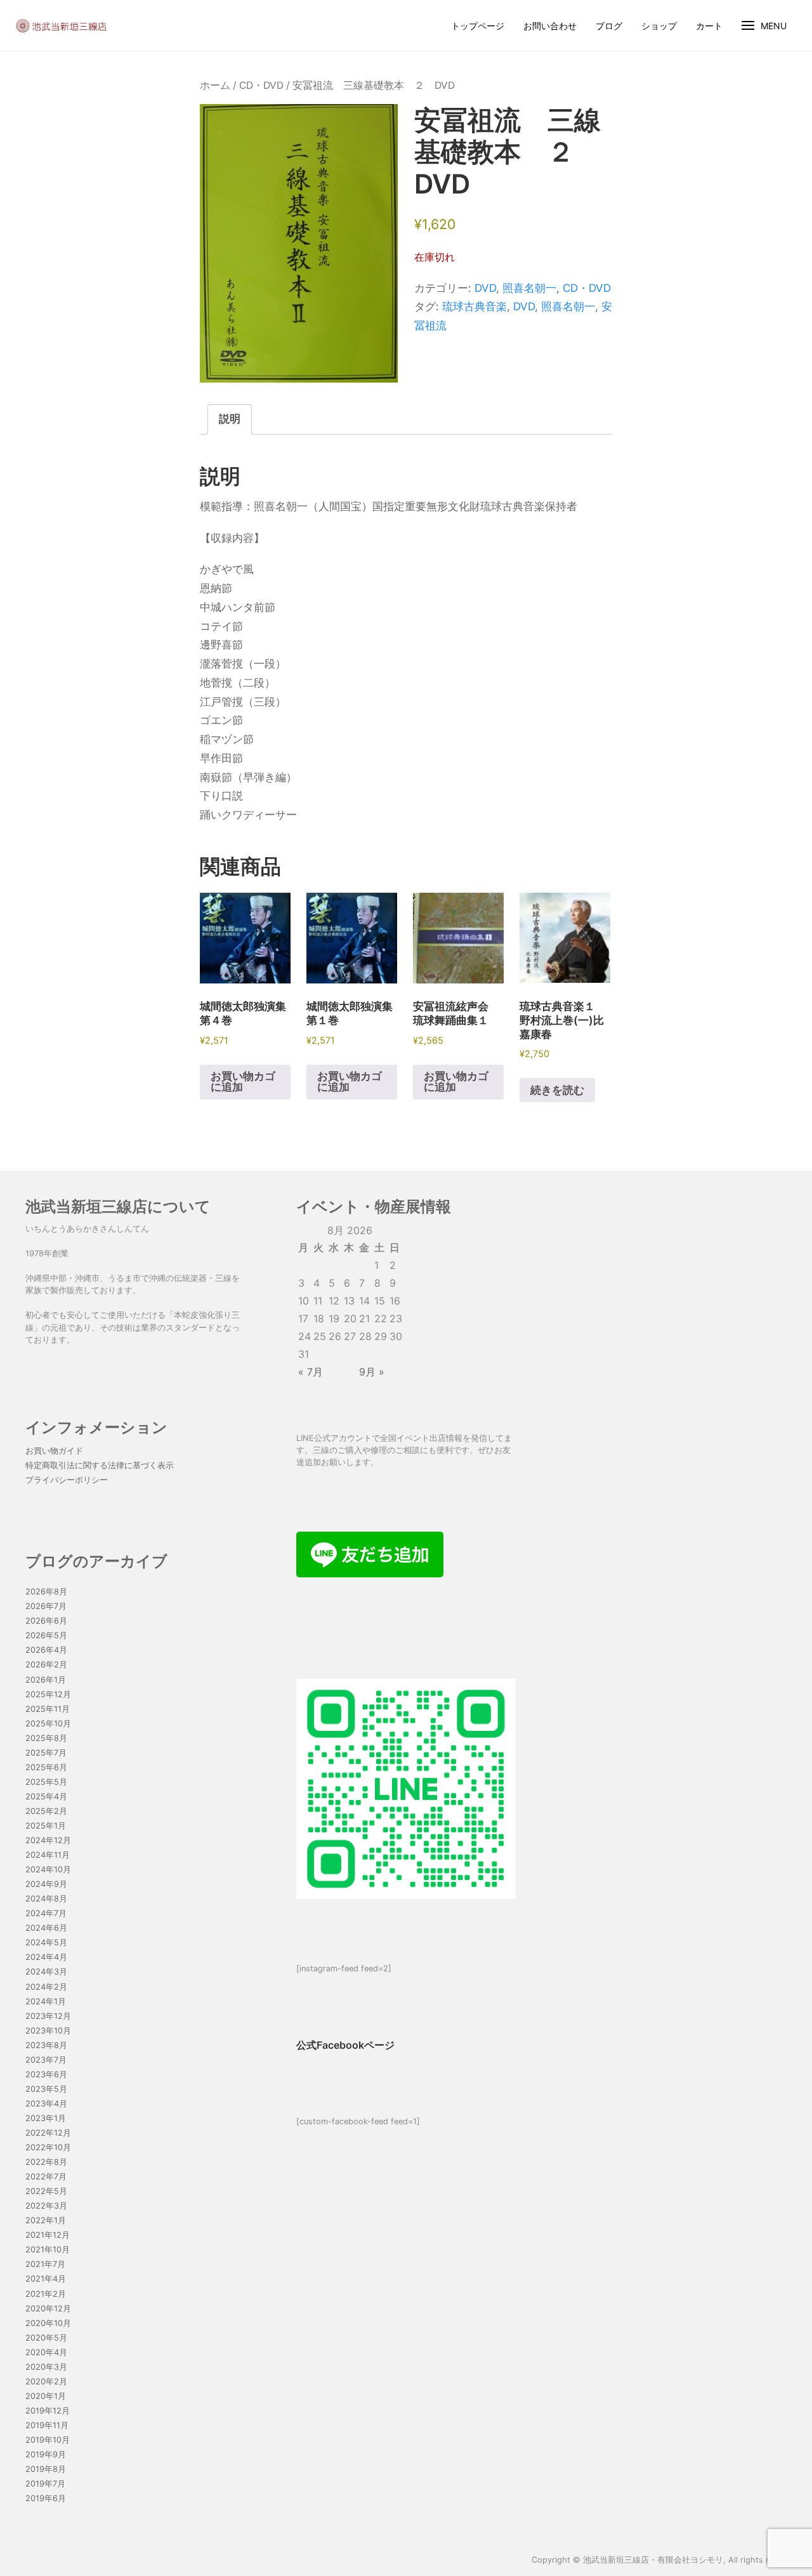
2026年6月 (46, 1621)
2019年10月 (48, 2440)
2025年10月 (48, 1724)
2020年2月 (46, 2382)
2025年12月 (48, 1694)
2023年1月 (46, 2118)
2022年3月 (46, 2206)
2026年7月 (46, 1606)
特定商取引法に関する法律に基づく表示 (100, 1465)
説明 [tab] (230, 419)
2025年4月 (46, 1797)
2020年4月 (46, 2352)
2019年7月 (45, 2484)
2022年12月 (48, 2133)
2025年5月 (46, 1782)
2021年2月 (46, 2294)
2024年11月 (48, 1855)
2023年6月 (46, 2074)
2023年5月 (46, 2089)
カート (709, 26)
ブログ (609, 26)
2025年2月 (46, 1811)
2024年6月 (46, 1928)
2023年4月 (46, 2104)
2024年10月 (48, 1870)
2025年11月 (48, 1709)
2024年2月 (46, 1987)
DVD (485, 288)
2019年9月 (46, 2454)
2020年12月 (48, 2309)
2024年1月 (46, 2001)
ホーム (215, 85)
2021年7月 (45, 2264)
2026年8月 (46, 1592)
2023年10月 (48, 2031)
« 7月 (311, 1372)
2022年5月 (46, 2191)
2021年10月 (48, 2250)
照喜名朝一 (529, 288)
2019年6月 (46, 2498)
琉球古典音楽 (475, 306)
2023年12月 (48, 2016)
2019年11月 (47, 2425)
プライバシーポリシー (67, 1480)
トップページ (478, 26)
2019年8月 (46, 2469)
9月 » (372, 1372)
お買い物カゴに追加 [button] (243, 1081)
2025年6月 (46, 1767)
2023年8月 (46, 2045)
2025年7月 (46, 1753)
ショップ (659, 26)
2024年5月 (46, 1942)
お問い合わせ (550, 26)
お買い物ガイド (54, 1451)
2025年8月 (46, 1738)
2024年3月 (46, 1972)
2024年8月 (46, 1899)
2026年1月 (46, 1680)
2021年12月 (48, 2235)
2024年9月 (46, 1884)
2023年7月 (46, 2060)
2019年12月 (48, 2411)
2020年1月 (46, 2396)
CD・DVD (261, 85)
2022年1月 (46, 2220)
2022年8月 (46, 2162)
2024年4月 (46, 1957)
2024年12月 (48, 1840)
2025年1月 (46, 1826)
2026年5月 (46, 1635)
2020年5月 (46, 2338)
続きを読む (557, 1090)
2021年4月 (46, 2279)
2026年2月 (46, 1665)
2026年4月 (46, 1650)
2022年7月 (46, 2177)
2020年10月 (48, 2323)
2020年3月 (46, 2367)
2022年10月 (48, 2147)
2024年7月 (46, 1913)
